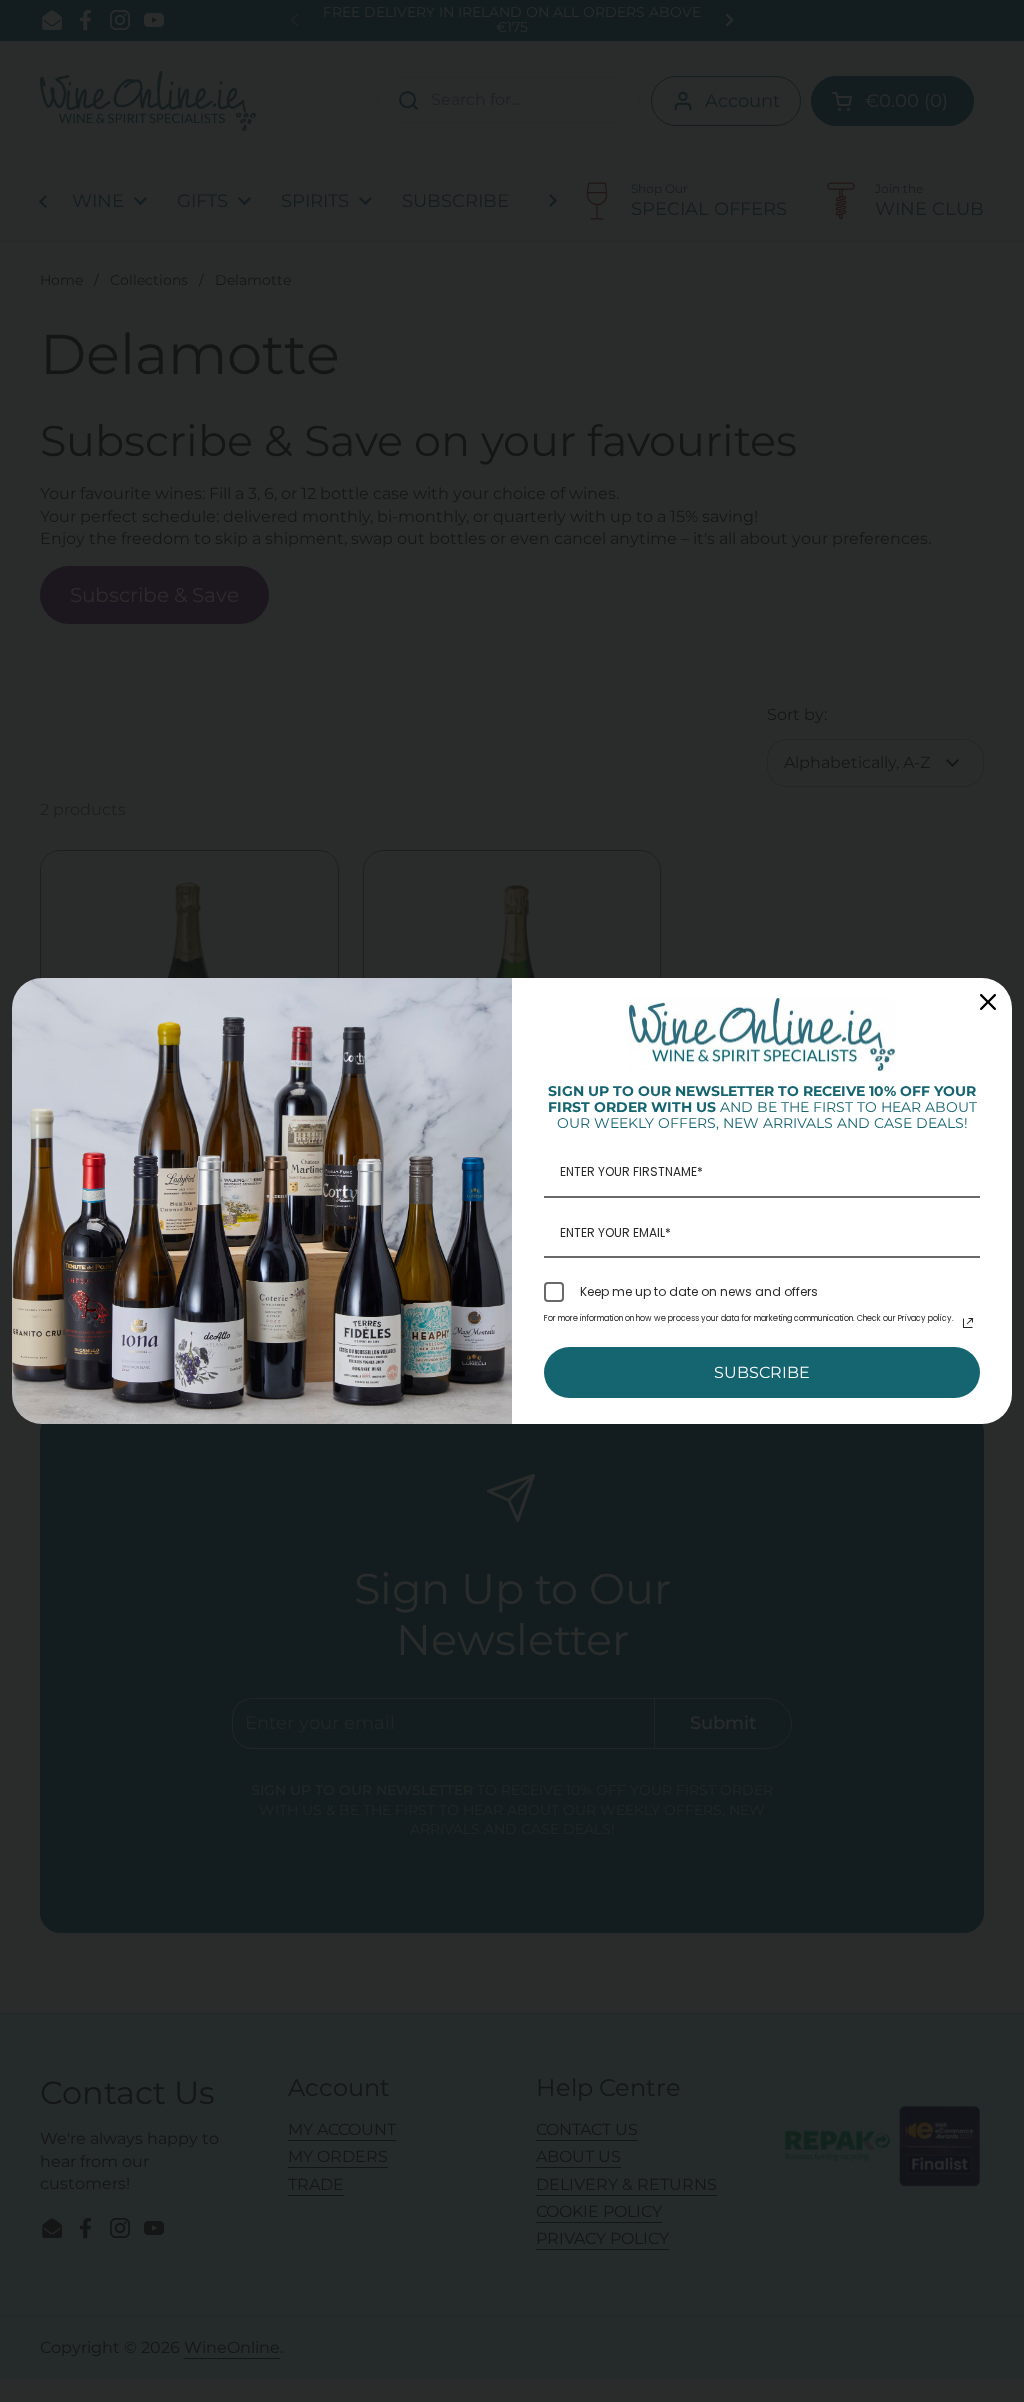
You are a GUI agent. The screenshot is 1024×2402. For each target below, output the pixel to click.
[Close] (988, 1002)
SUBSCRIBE (762, 1372)
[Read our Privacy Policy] (968, 1323)
